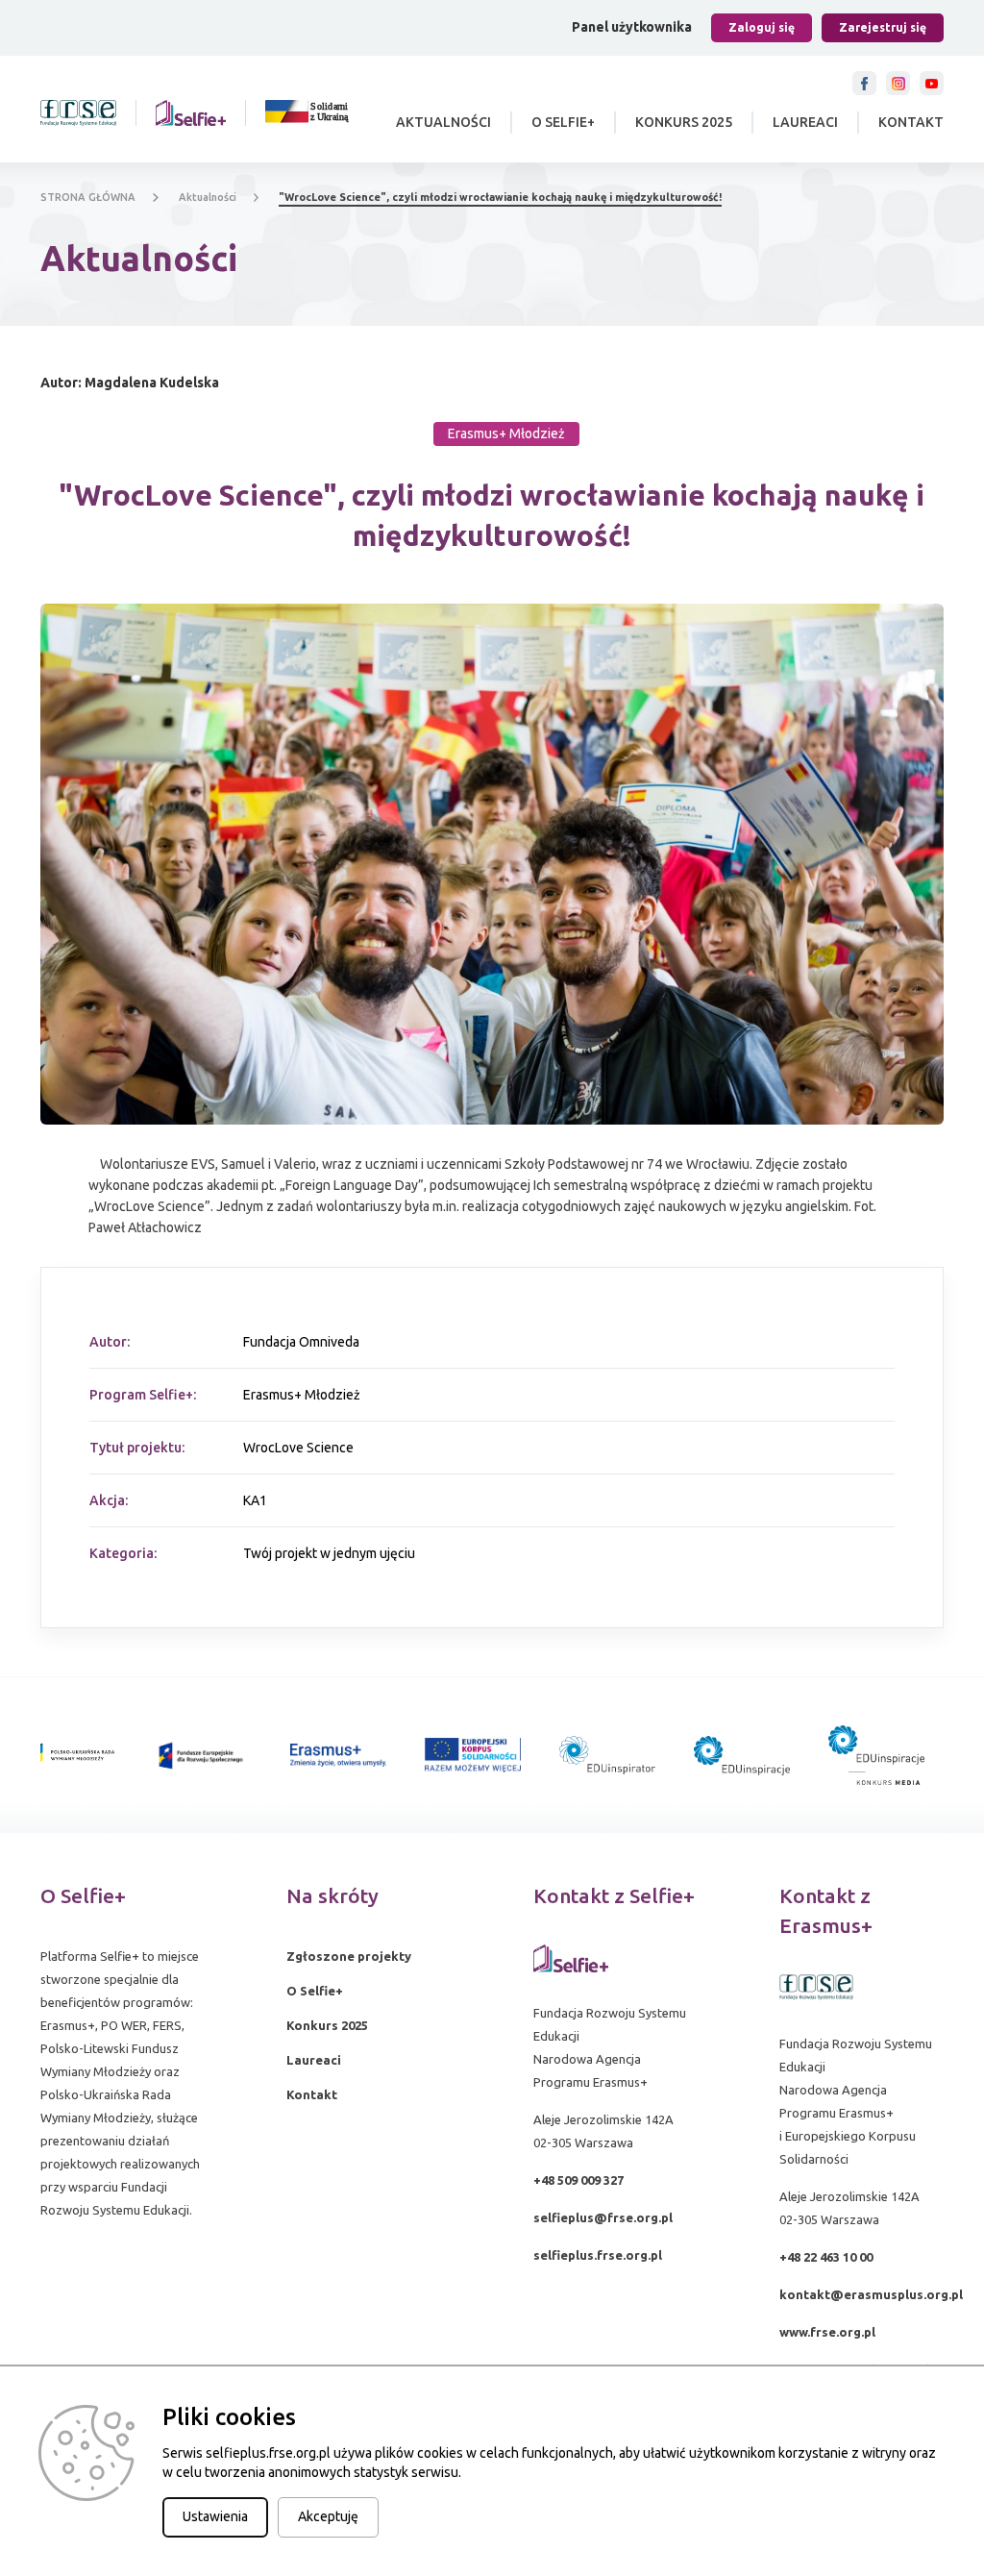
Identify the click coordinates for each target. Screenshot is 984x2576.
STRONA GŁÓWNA (88, 197)
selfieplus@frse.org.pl (603, 2217)
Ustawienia (215, 2516)
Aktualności (443, 122)
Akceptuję (328, 2516)
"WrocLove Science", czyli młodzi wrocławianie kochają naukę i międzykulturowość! (500, 197)
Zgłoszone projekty (349, 1956)
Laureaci (805, 122)
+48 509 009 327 (578, 2180)
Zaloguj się (762, 27)
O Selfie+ (563, 122)
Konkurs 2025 (684, 122)
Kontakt (911, 122)
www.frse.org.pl (827, 2332)
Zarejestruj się (883, 27)
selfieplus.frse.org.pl (598, 2255)
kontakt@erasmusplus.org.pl (871, 2294)
